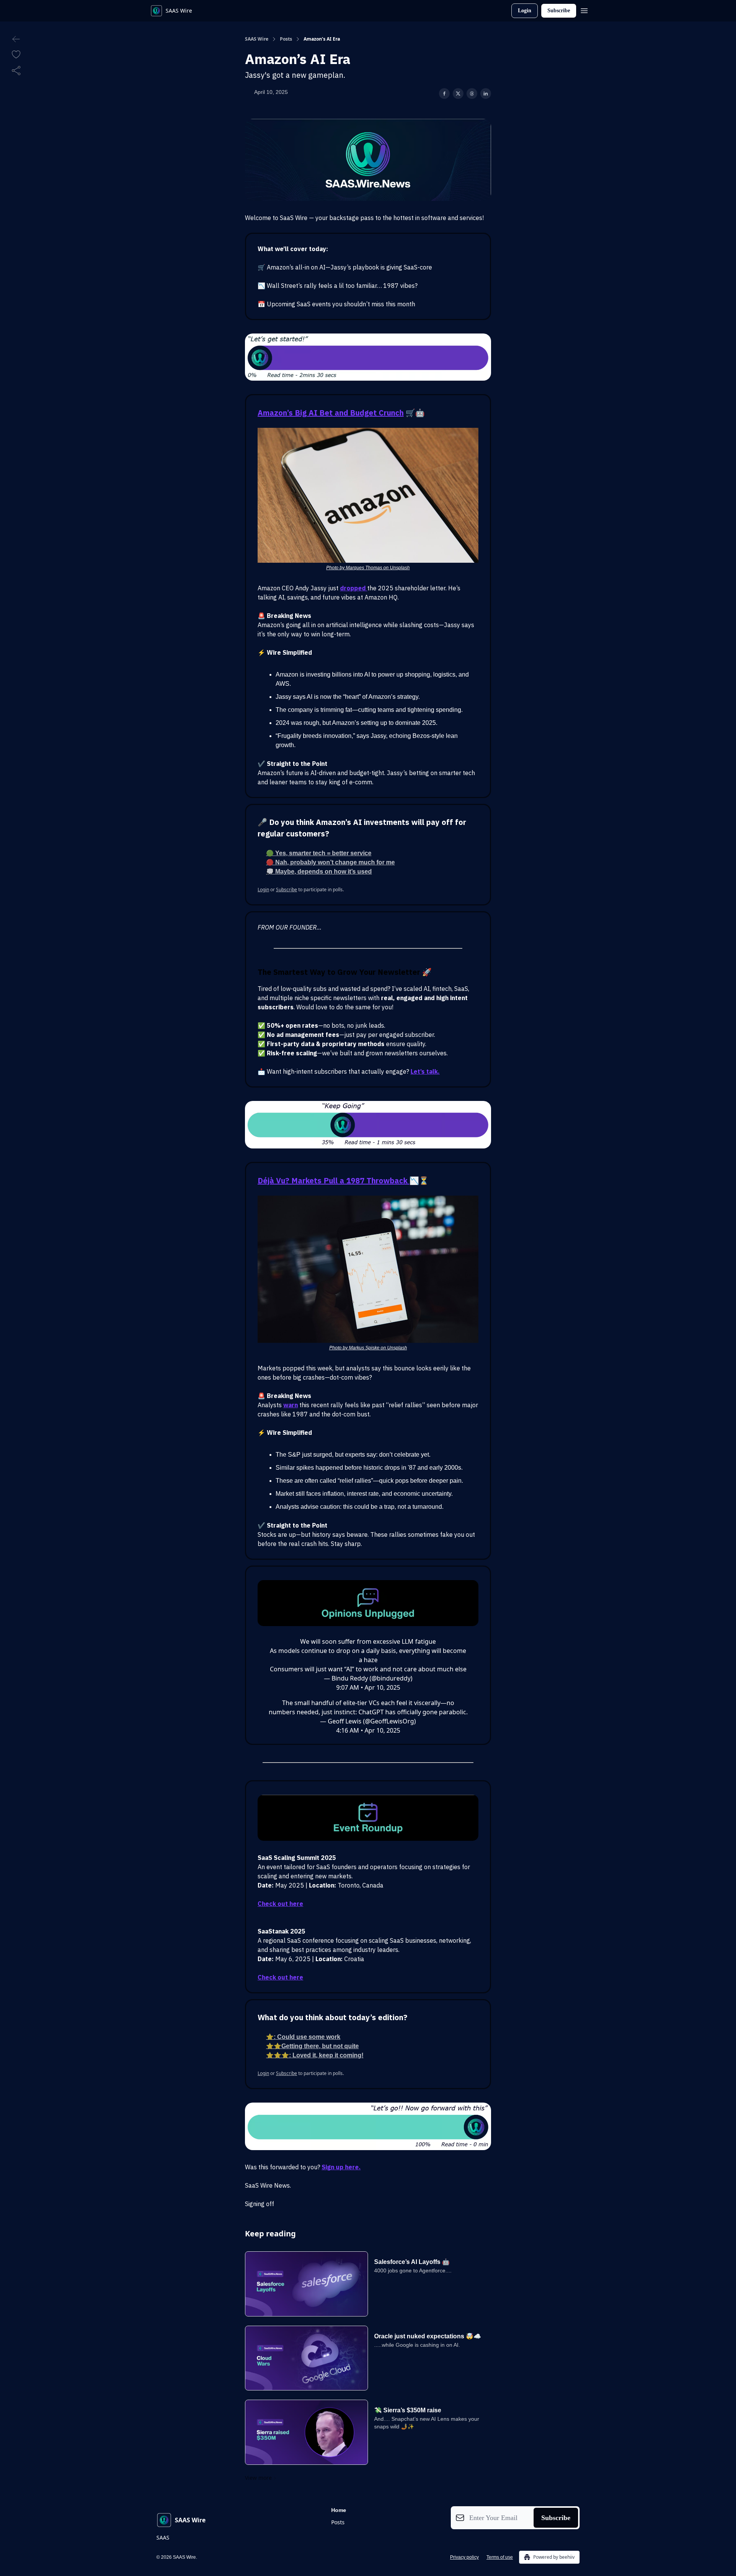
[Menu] (584, 10)
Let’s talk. (425, 1071)
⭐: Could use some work (303, 2037)
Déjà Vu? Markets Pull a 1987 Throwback (333, 1180)
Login (525, 11)
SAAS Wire (257, 39)
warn (291, 1405)
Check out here (280, 1904)
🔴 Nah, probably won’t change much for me (330, 862)
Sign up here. (341, 2167)
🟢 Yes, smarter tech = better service (319, 853)
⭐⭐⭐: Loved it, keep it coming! (315, 2055)
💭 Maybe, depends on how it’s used (319, 872)
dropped (354, 588)
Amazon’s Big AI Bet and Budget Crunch (331, 413)
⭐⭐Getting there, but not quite (312, 2046)
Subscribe (559, 11)
